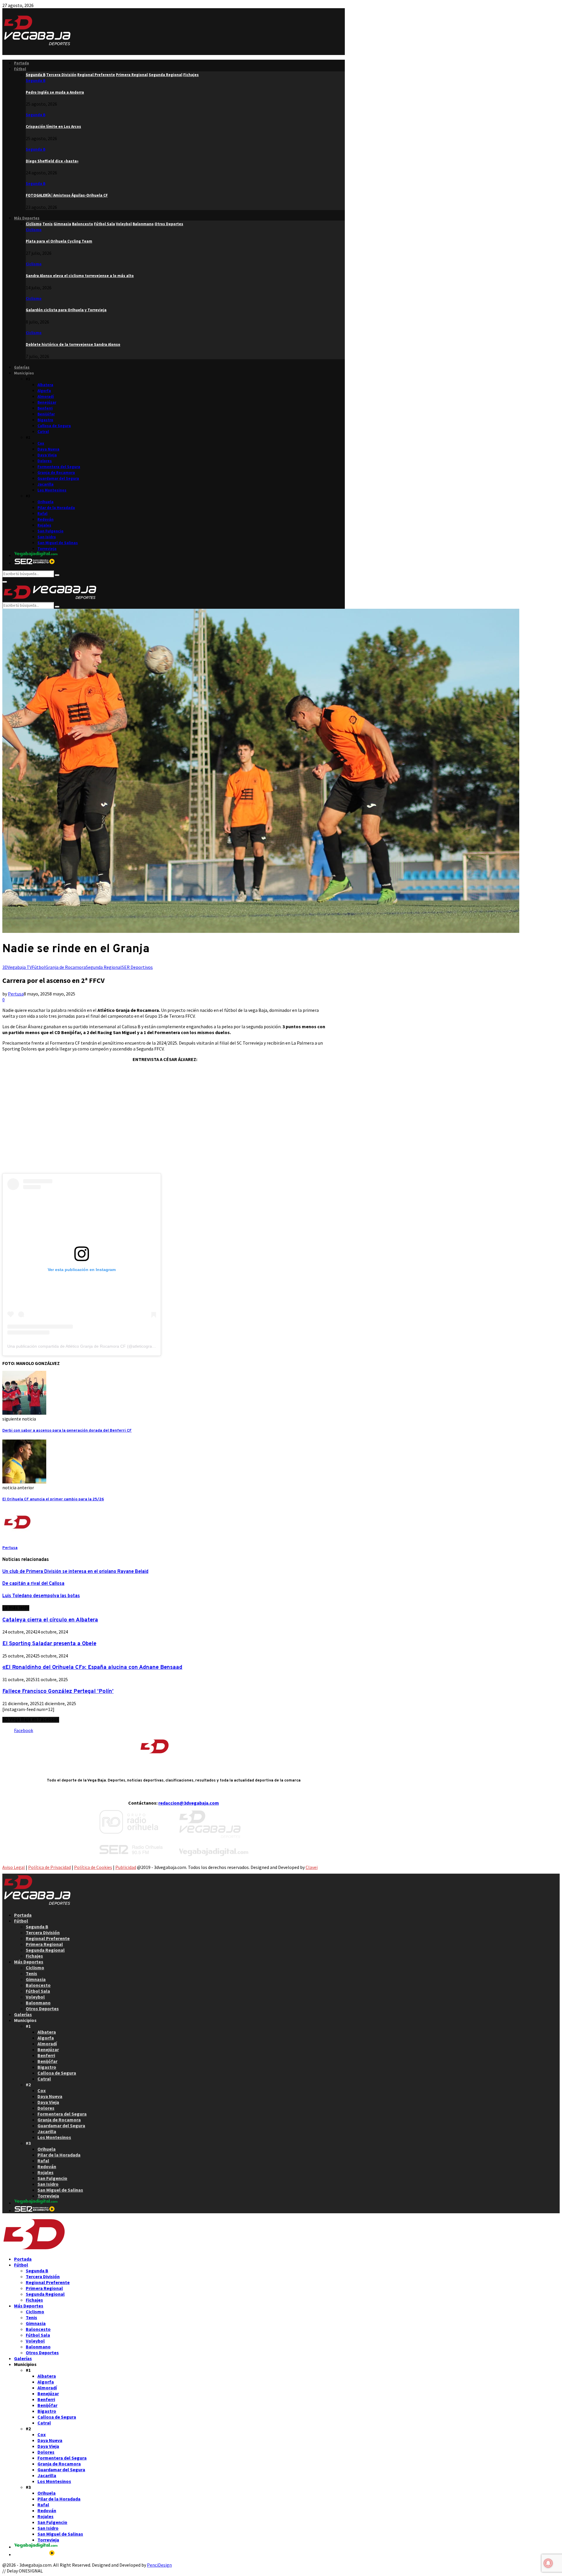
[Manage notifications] (548, 2563)
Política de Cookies (93, 1867)
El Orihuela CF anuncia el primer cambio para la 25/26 (53, 1499)
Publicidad (126, 1867)
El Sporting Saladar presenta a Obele (49, 1644)
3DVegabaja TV (17, 967)
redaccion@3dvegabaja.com (189, 1803)
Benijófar (46, 414)
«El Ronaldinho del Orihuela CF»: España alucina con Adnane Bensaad (92, 1667)
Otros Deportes (42, 2008)
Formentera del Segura (59, 467)
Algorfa (44, 391)
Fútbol (20, 69)
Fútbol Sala (38, 1991)
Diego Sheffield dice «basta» (52, 161)
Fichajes (34, 1956)
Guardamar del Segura (58, 478)
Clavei (312, 1867)
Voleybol (35, 1997)
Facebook (24, 1730)
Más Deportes (27, 218)
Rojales (44, 525)
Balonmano (38, 2003)
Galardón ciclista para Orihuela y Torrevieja (66, 310)
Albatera (45, 385)
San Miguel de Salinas (58, 543)
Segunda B (36, 81)
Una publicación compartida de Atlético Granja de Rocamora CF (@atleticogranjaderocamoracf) (96, 1346)
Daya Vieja (47, 455)
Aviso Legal (14, 1867)
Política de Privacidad (49, 1867)
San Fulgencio (50, 531)
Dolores (45, 461)
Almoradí (46, 397)
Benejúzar (47, 402)
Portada (22, 63)
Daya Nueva (48, 449)
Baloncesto (38, 1985)
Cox (41, 443)
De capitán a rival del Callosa (33, 1584)
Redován (46, 519)
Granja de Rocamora (56, 473)
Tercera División (43, 1932)
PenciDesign (159, 2565)
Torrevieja (47, 549)
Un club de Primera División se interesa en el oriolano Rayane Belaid (75, 1572)
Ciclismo (34, 230)
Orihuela (46, 502)
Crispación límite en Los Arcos (53, 127)
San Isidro (47, 537)
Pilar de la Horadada (56, 508)
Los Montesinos (52, 490)
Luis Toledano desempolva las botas (41, 1596)
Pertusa (16, 994)
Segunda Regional (104, 967)
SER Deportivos (137, 967)
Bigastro (45, 420)
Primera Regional (44, 1944)
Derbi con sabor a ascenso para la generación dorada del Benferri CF (67, 1431)
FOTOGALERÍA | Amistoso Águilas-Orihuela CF (67, 195)
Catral (43, 432)
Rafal (42, 514)
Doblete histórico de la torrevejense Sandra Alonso (73, 344)
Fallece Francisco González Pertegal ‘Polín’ (58, 1691)
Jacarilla (46, 484)
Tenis (31, 1973)
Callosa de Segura (54, 426)
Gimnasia (36, 1979)
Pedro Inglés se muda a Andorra (55, 92)
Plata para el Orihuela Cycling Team (59, 241)
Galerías (22, 367)
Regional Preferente (48, 1938)
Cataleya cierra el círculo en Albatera (50, 1620)
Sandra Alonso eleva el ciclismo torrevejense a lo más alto (80, 276)
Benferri (45, 408)
